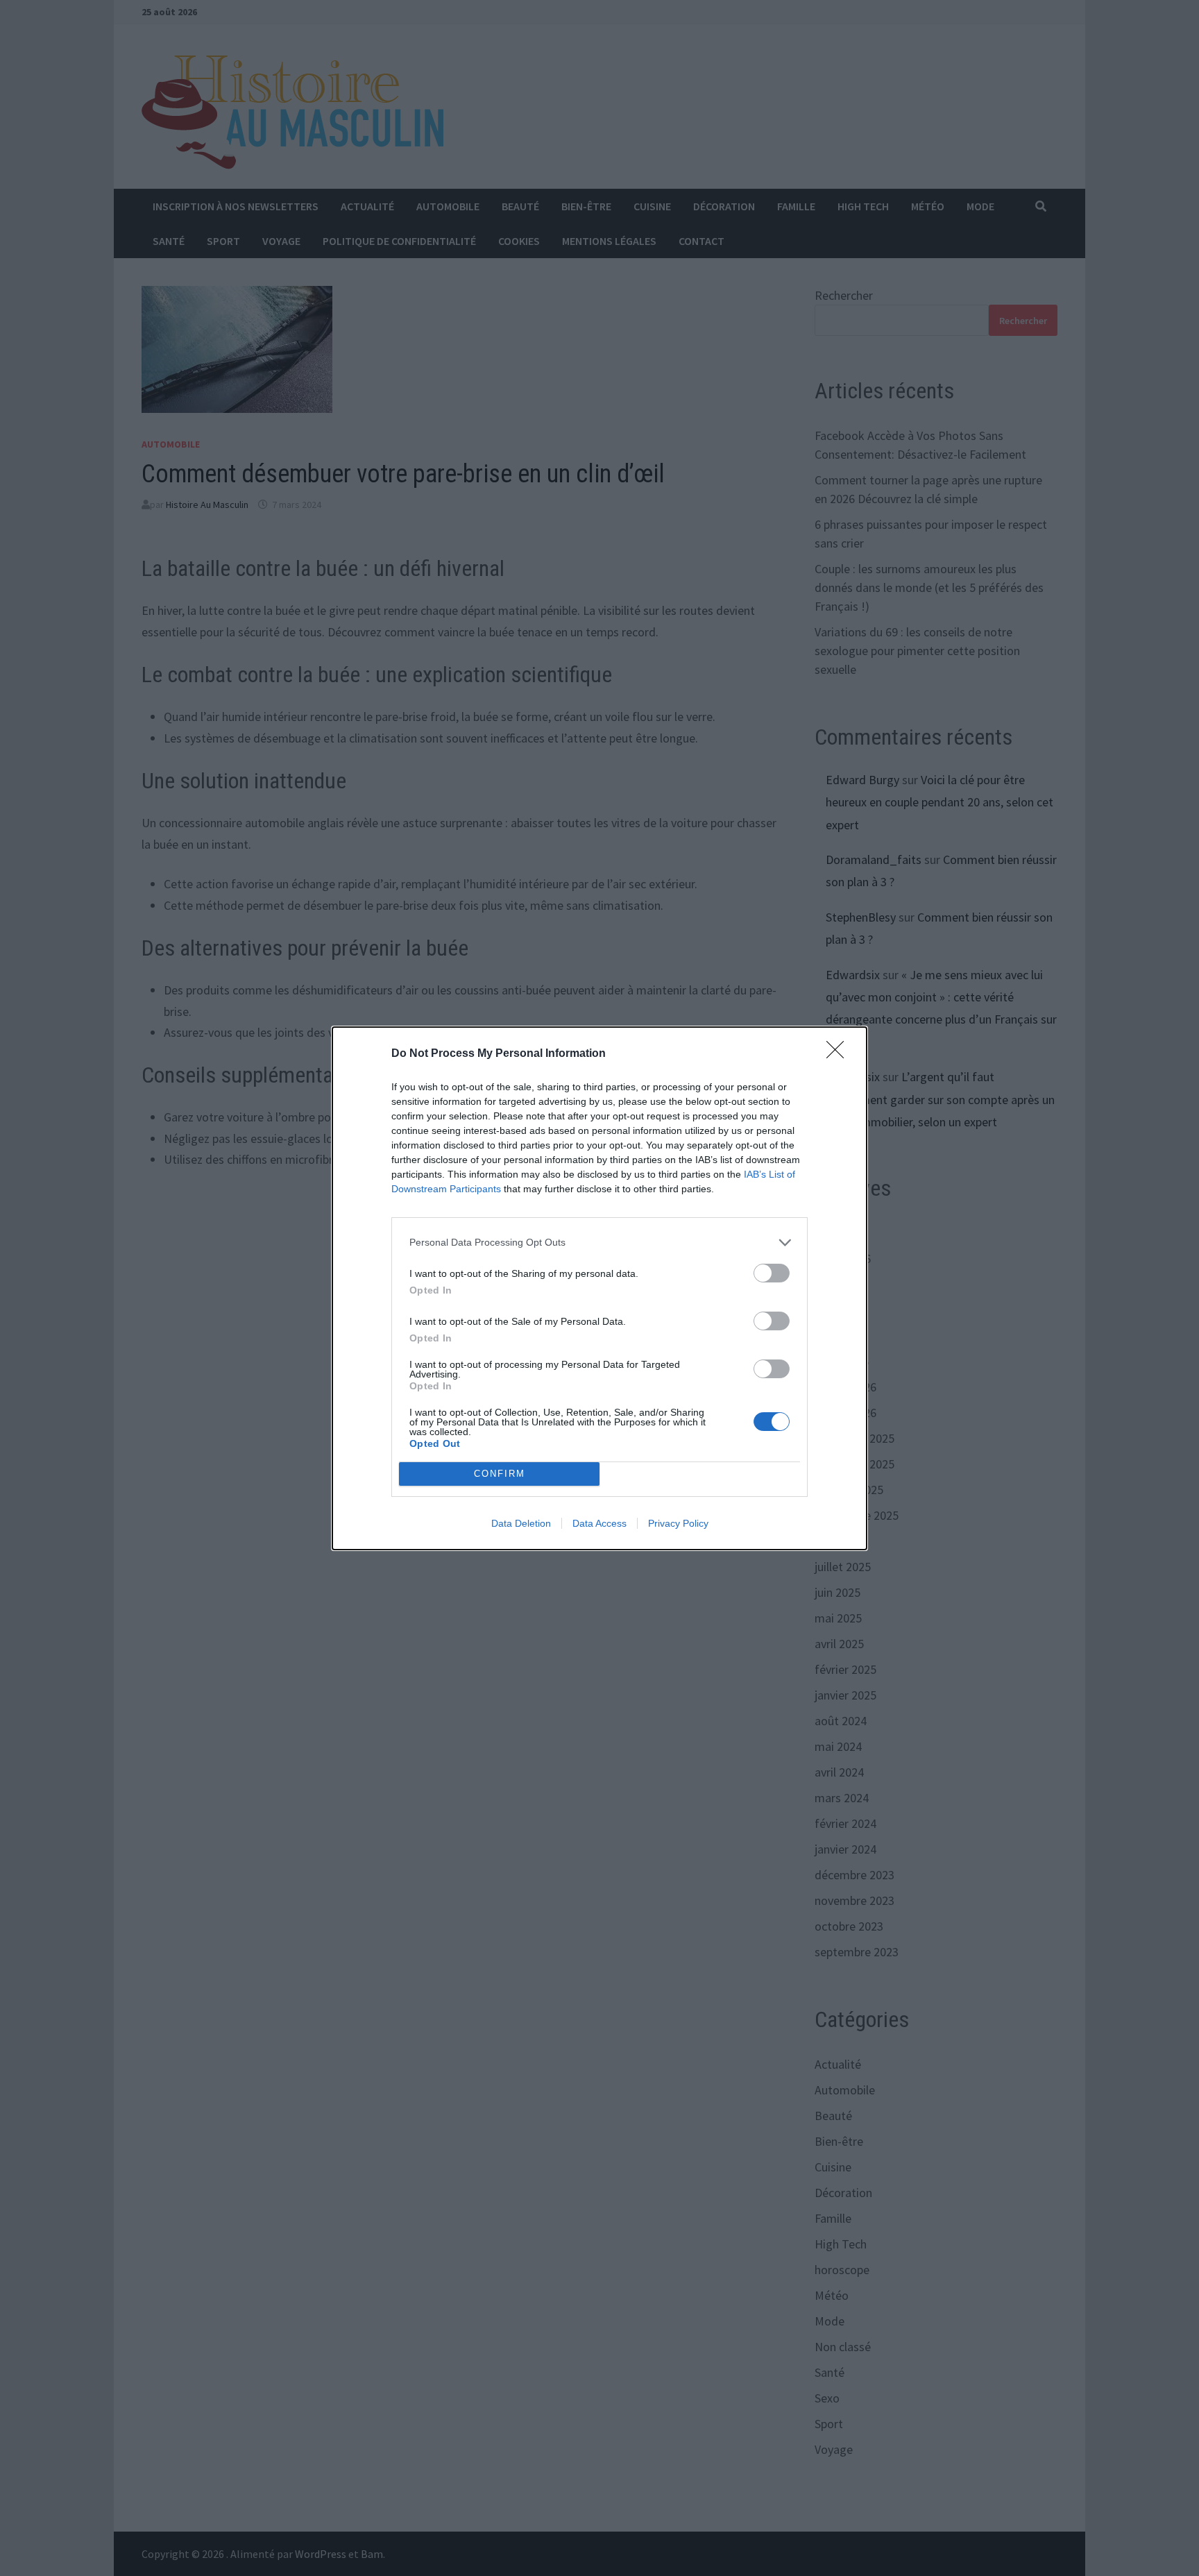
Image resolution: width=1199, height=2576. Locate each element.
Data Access (599, 1523)
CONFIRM (500, 1474)
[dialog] (599, 1288)
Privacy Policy (678, 1523)
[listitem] (599, 1243)
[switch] (772, 1273)
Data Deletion (521, 1523)
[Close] (840, 1054)
